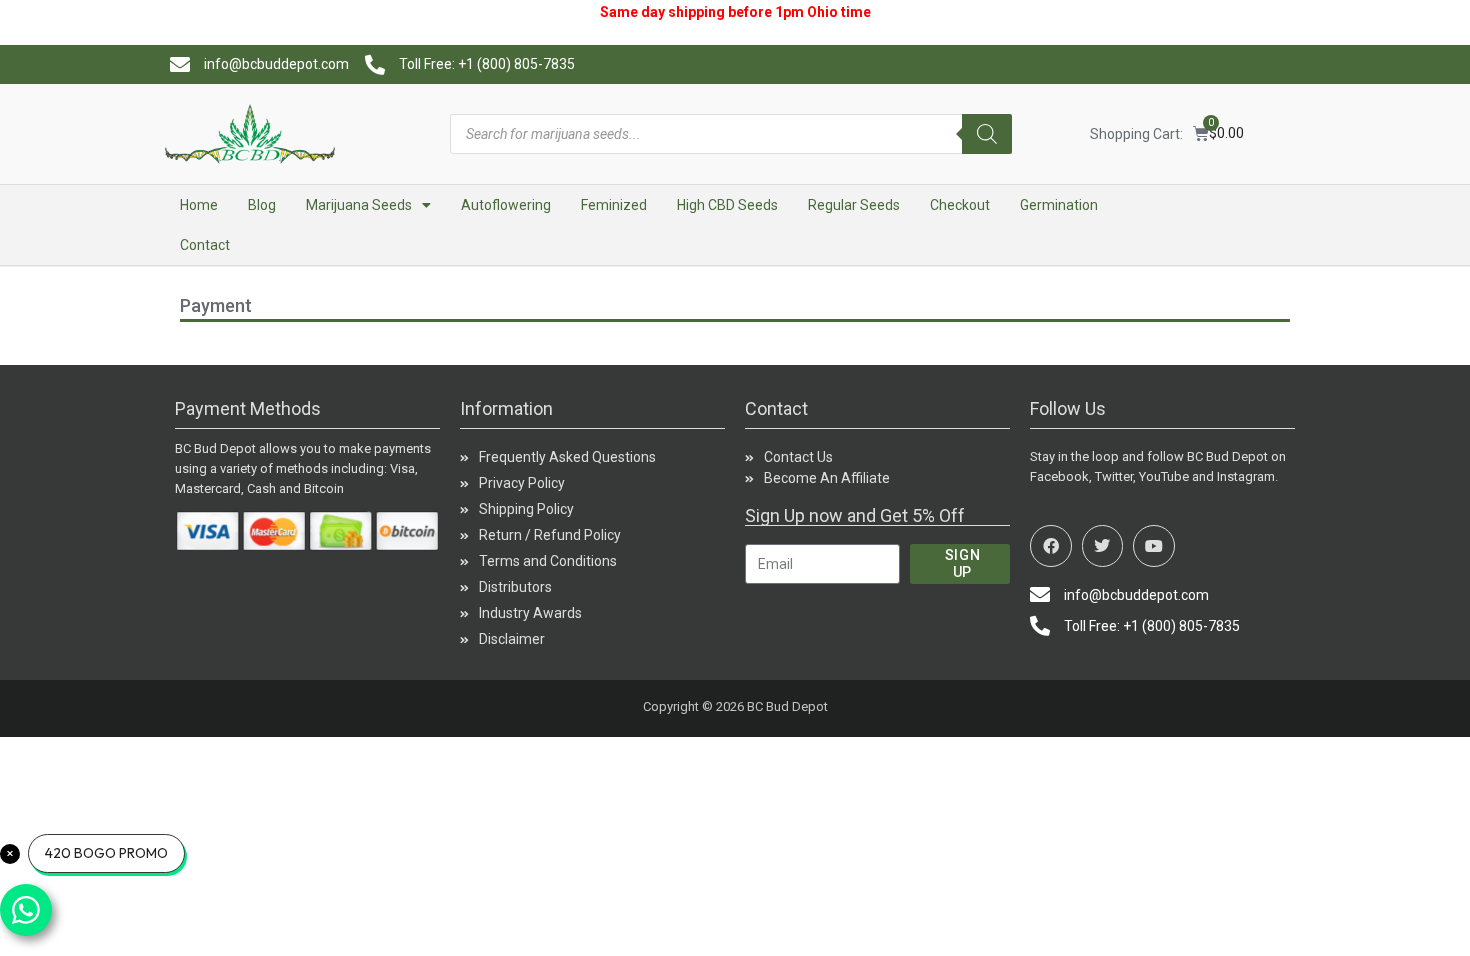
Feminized (614, 205)
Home (199, 205)
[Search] (987, 134)
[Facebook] (1051, 546)
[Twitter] (1103, 546)
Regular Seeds (854, 205)
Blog (262, 205)
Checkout (960, 205)
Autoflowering (506, 205)
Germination (1059, 205)
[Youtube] (1154, 546)
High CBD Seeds (727, 205)
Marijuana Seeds (359, 205)
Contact (205, 245)
